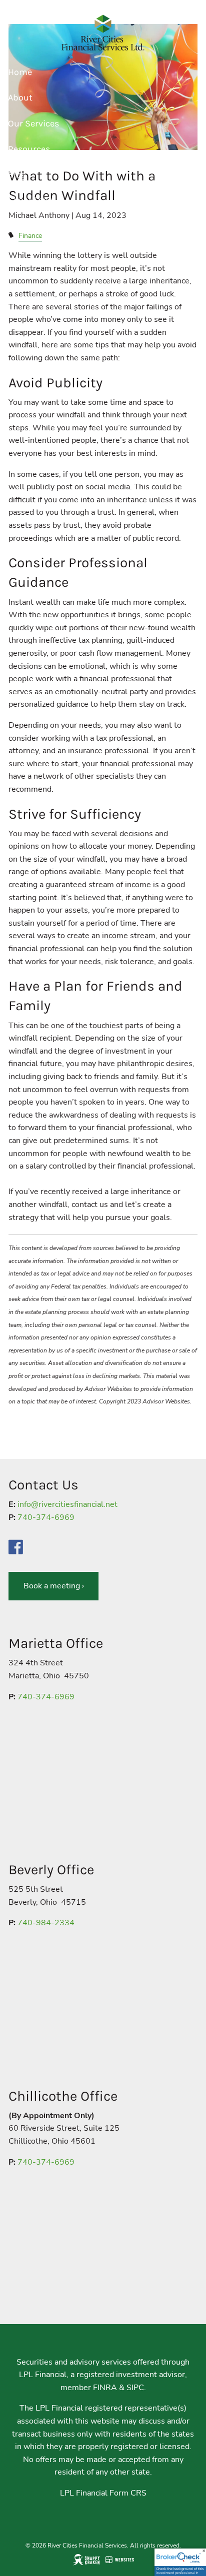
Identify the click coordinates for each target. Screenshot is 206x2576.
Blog (17, 174)
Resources (29, 149)
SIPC (135, 2388)
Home (20, 72)
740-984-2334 (46, 1923)
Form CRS (128, 2493)
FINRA (105, 2388)
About (20, 97)
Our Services (33, 123)
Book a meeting (54, 1586)
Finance (30, 235)
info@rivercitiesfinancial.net (67, 1504)
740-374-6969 (46, 1517)
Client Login (32, 200)
